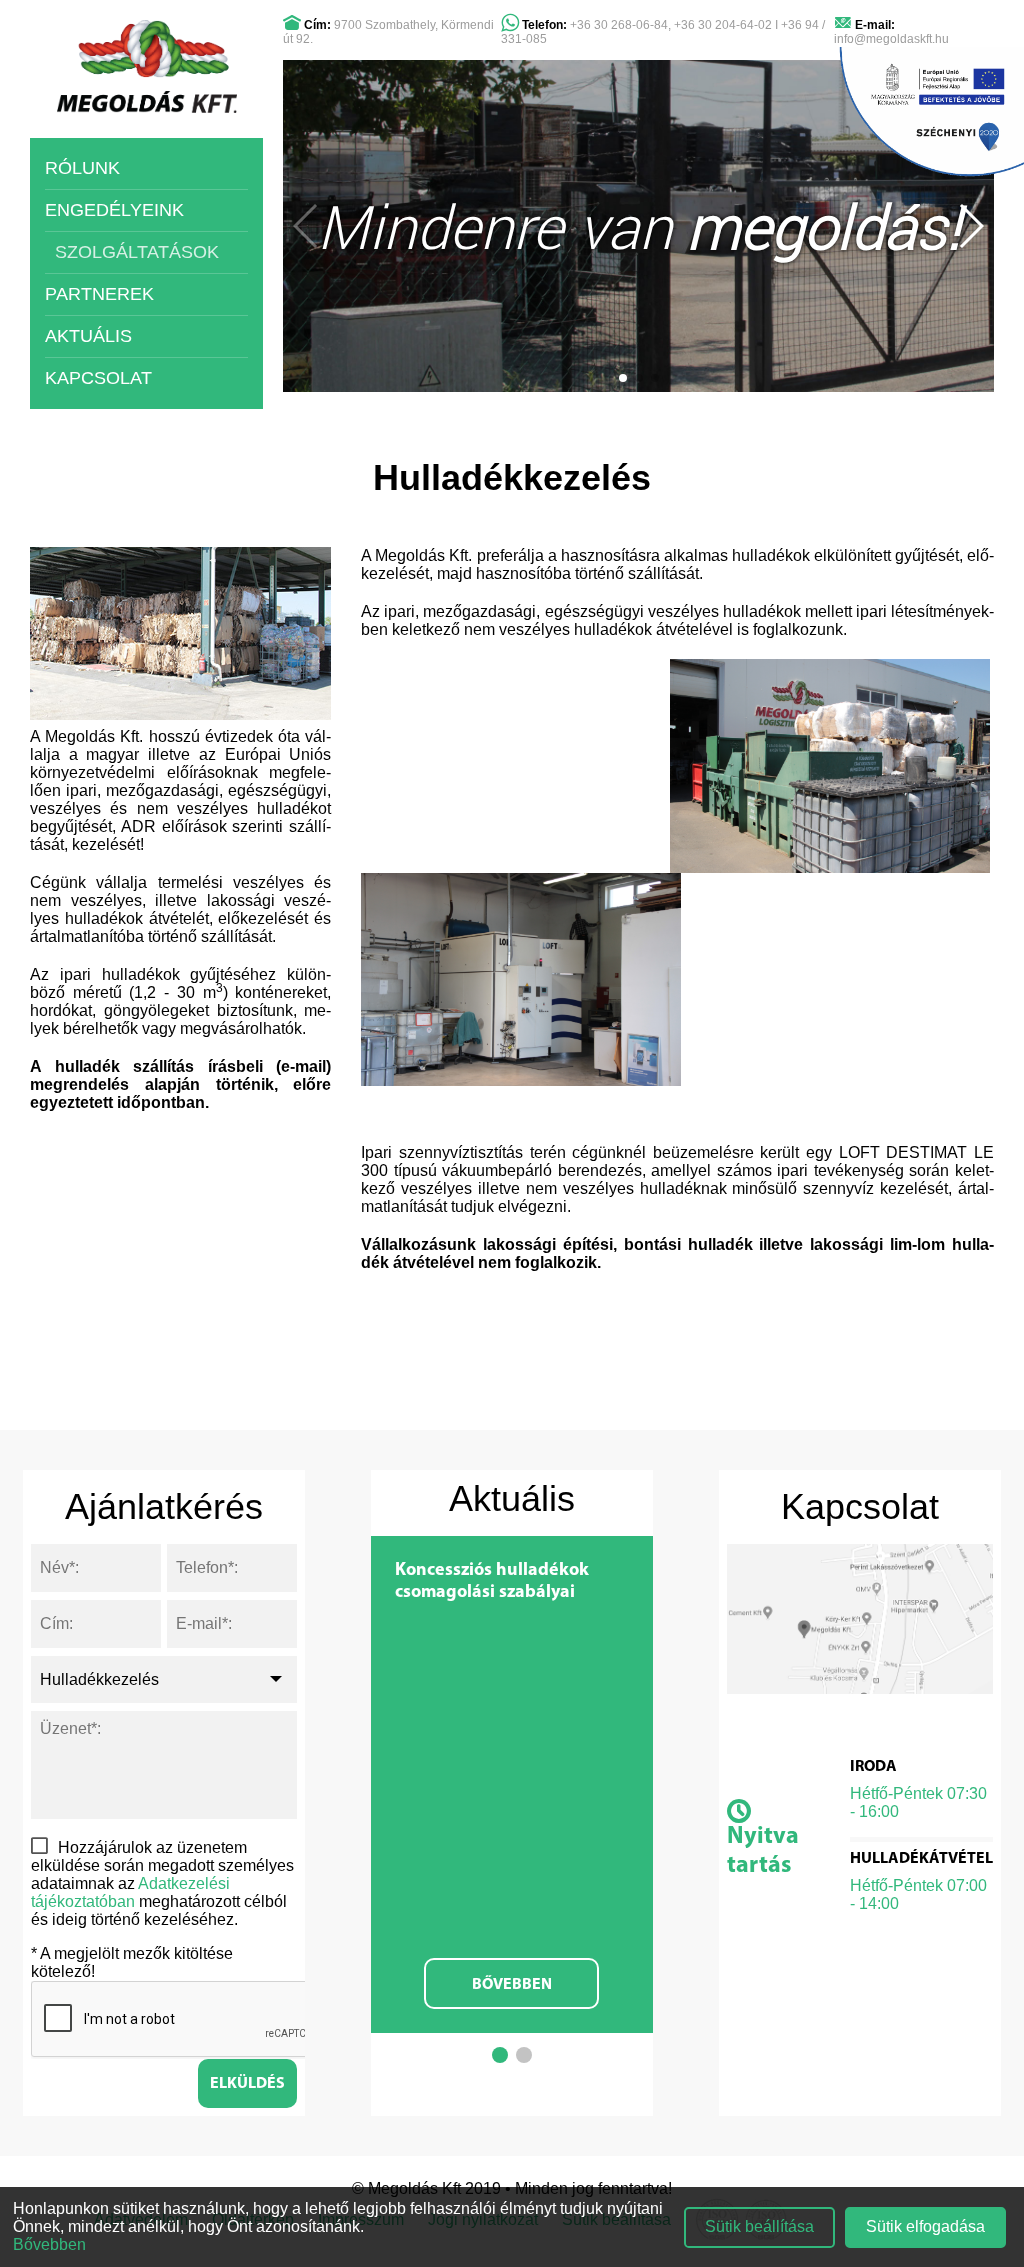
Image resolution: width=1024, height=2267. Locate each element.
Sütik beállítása (759, 2226)
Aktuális (88, 336)
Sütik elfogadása (925, 2226)
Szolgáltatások (137, 252)
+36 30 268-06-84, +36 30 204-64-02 (671, 25)
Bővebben (512, 1985)
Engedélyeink (114, 210)
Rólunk (82, 168)
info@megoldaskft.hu (891, 39)
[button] (623, 378)
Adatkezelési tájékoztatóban (130, 1892)
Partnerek (99, 294)
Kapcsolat (98, 378)
